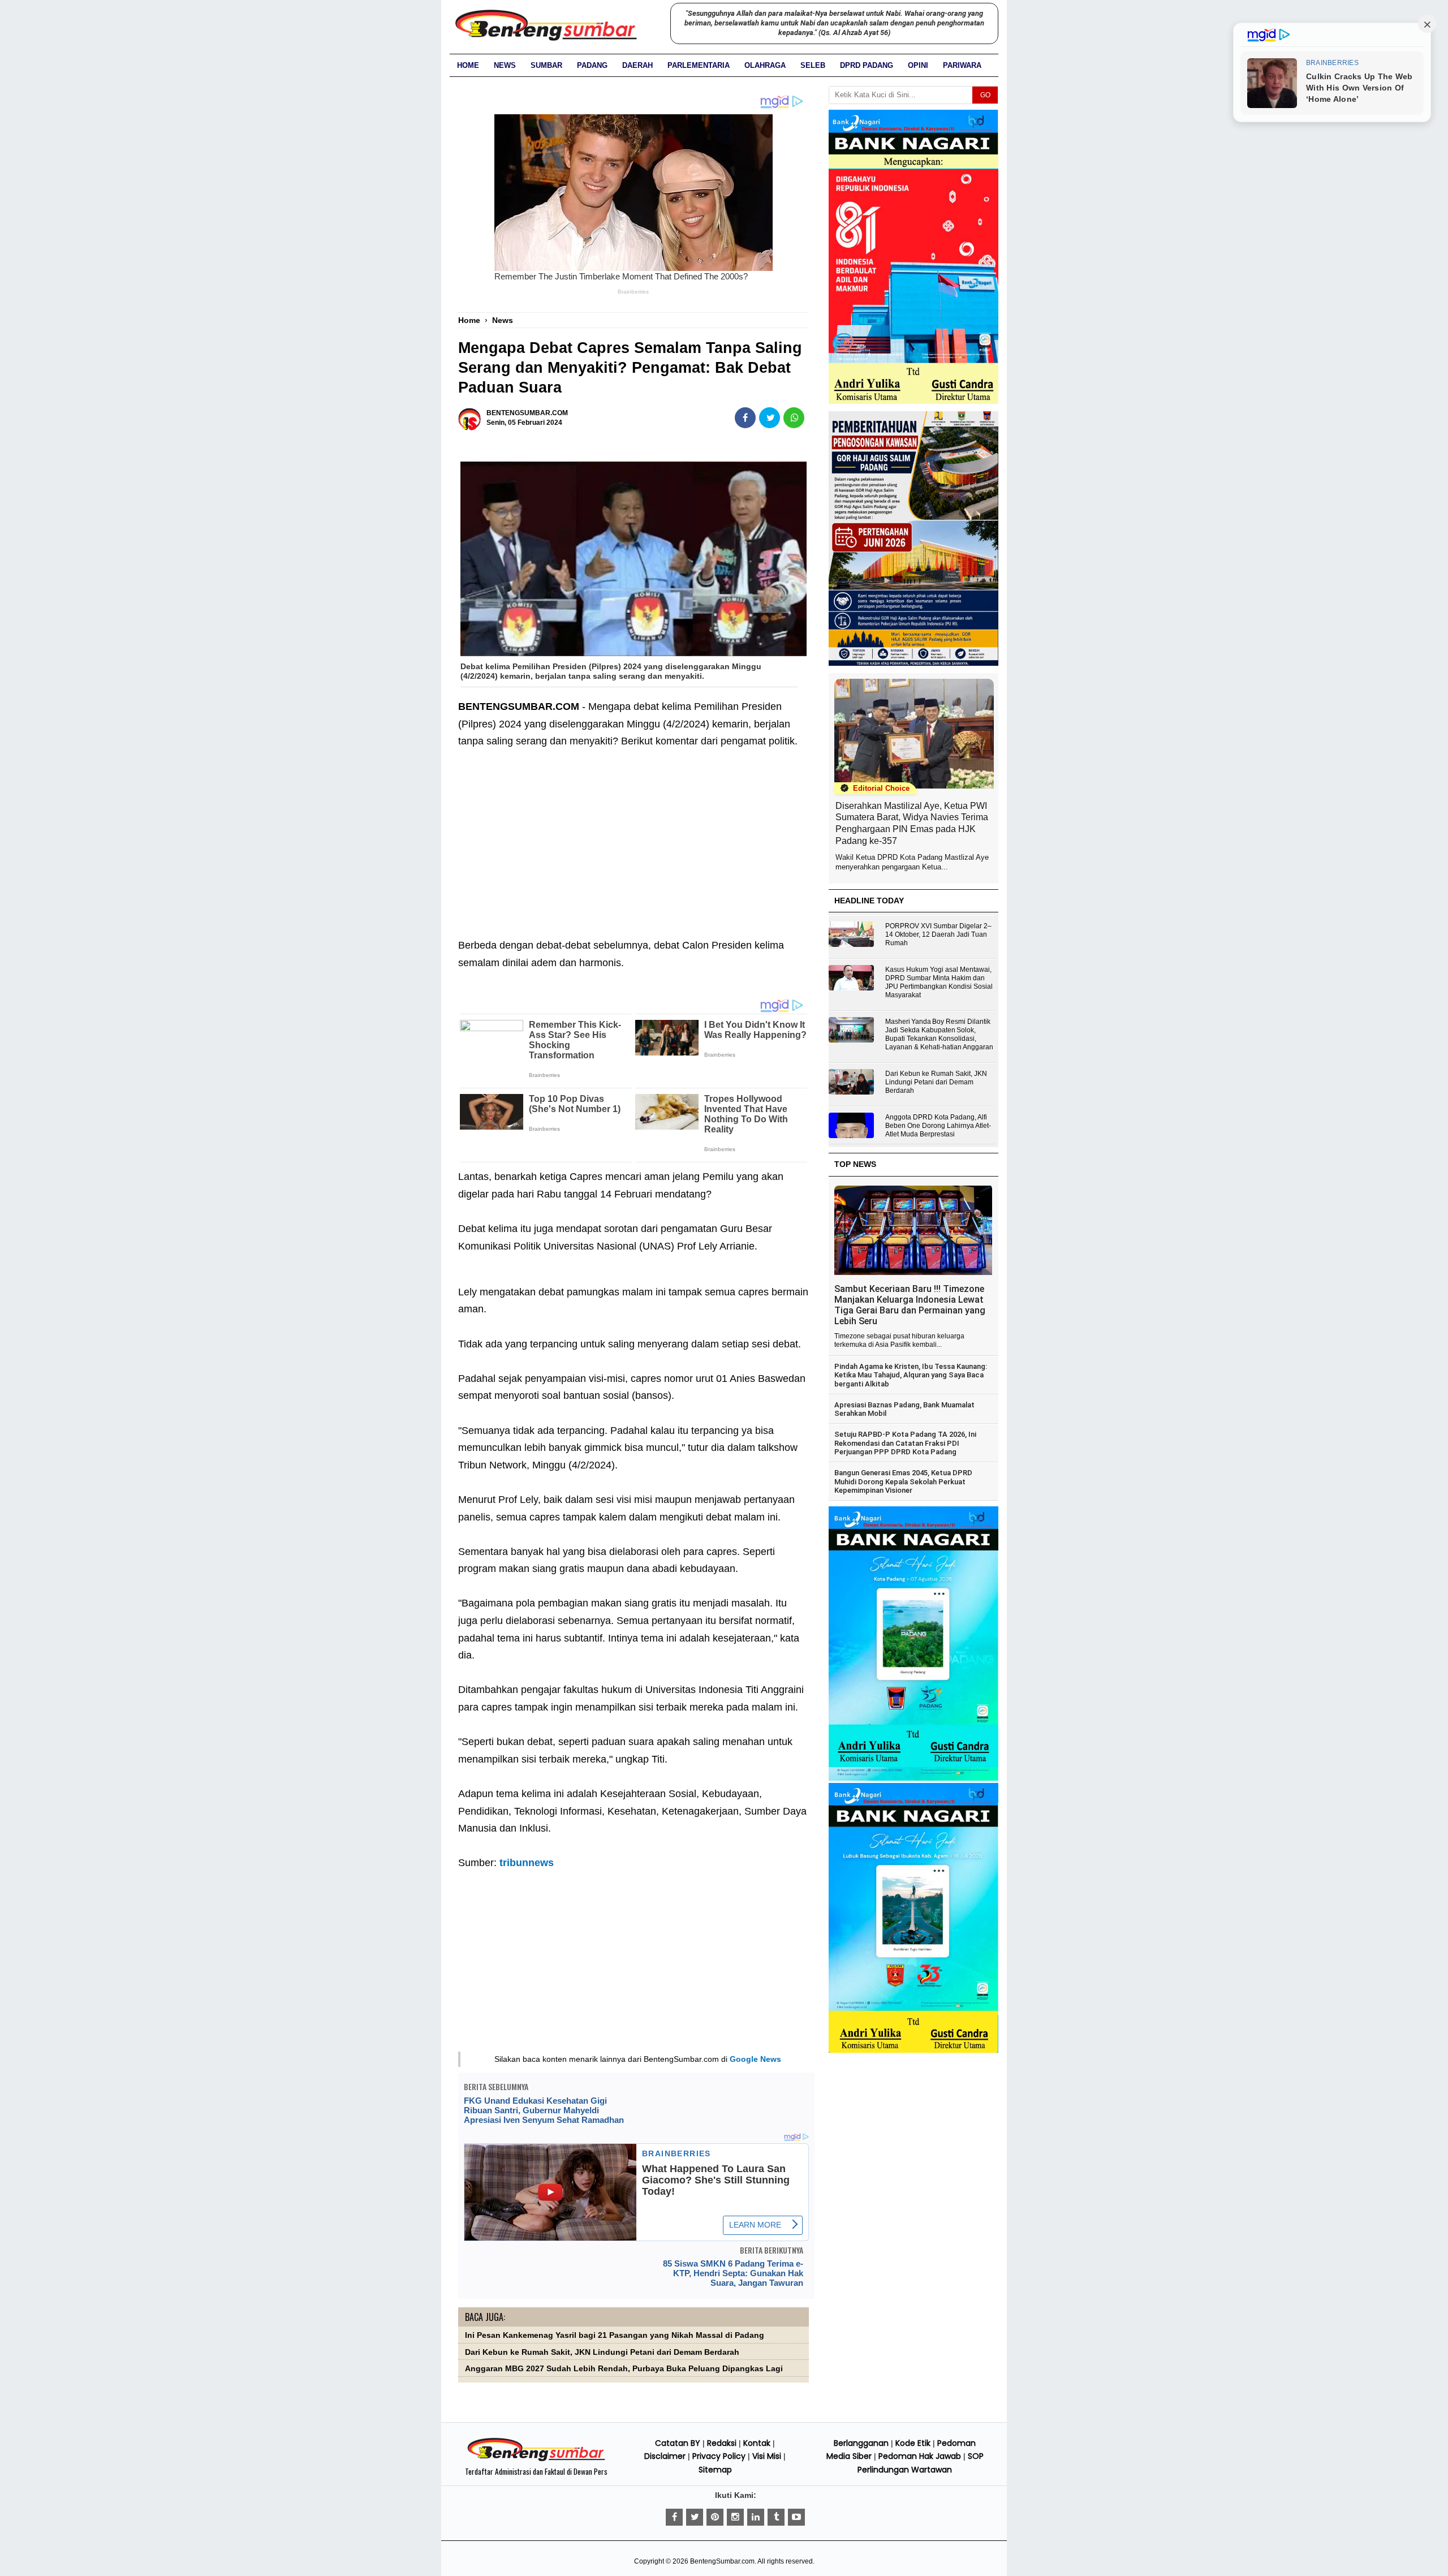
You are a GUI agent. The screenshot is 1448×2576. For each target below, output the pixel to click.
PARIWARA (962, 65)
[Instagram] (735, 2517)
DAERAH (637, 65)
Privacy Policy (719, 2456)
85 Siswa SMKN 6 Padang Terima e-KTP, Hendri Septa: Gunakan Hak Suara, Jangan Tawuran (733, 2273)
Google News (755, 2059)
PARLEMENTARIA (699, 65)
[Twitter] (695, 2517)
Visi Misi (767, 2456)
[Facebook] (674, 2517)
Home (468, 65)
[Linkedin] (756, 2517)
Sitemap (715, 2470)
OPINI (918, 65)
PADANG (592, 65)
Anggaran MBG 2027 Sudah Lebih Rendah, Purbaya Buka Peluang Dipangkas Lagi (624, 2369)
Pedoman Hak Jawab (920, 2456)
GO (985, 95)
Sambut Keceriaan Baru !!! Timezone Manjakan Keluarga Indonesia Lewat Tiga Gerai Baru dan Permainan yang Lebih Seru (910, 1305)
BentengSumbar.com (722, 2561)
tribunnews (527, 1863)
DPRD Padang (867, 65)
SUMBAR (546, 65)
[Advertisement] (633, 835)
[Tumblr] (776, 2517)
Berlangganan (861, 2443)
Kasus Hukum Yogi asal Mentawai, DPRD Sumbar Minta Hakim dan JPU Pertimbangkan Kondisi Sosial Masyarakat (939, 982)
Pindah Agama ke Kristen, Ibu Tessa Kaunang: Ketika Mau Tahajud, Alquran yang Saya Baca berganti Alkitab (911, 1375)
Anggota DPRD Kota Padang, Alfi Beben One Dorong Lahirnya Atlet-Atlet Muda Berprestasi (938, 1126)
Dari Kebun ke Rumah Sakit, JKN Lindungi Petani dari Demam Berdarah (602, 2352)
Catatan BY (678, 2443)
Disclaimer (665, 2456)
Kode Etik (913, 2443)
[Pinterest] (715, 2517)
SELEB (813, 65)
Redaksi (722, 2443)
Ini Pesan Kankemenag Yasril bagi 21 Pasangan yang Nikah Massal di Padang (615, 2335)
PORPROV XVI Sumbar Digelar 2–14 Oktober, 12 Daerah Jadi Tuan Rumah (938, 934)
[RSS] (796, 2517)
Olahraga (765, 65)
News (505, 65)
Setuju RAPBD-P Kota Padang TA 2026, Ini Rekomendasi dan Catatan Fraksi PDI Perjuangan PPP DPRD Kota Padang (905, 1443)
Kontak (757, 2443)
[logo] (536, 2459)
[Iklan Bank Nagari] (913, 1778)
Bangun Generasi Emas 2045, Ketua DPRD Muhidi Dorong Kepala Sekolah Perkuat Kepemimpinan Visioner (903, 1481)
